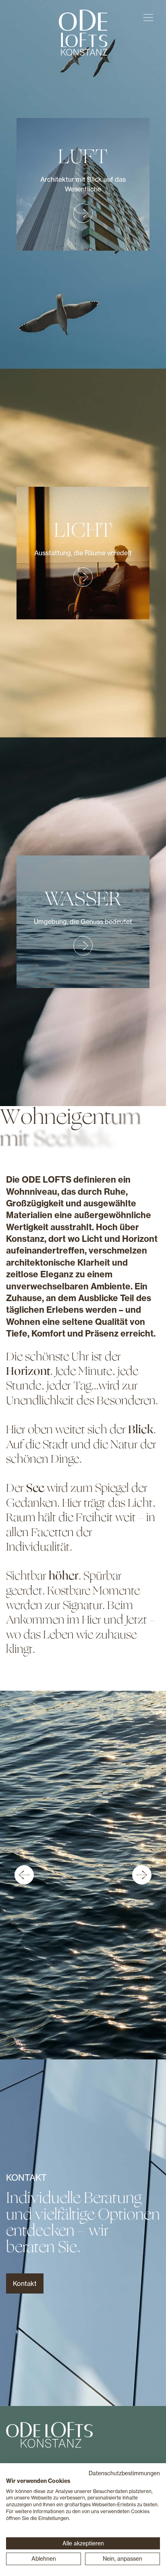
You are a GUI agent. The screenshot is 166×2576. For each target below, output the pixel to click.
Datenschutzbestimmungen (124, 2473)
